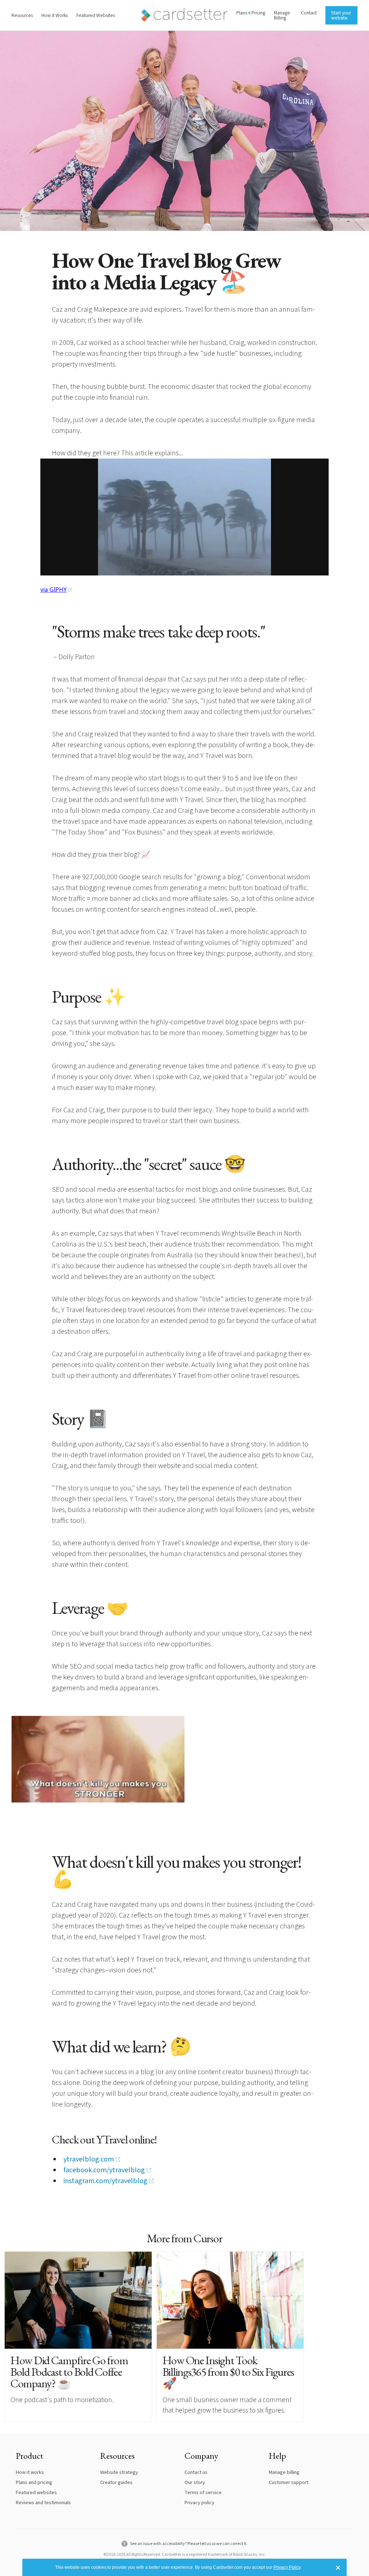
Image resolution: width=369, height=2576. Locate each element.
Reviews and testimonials (43, 2503)
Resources (22, 15)
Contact (309, 13)
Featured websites (36, 2492)
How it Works (55, 15)
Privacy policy (199, 2503)
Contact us (196, 2472)
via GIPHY (54, 590)
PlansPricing (251, 13)
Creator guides (116, 2482)
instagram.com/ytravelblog (105, 2181)
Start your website (341, 15)
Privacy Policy (287, 2567)
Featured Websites (96, 15)
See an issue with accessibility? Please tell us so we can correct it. (188, 2544)
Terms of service (203, 2492)
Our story (195, 2482)
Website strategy (119, 2472)
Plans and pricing (34, 2482)
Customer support (289, 2482)
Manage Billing (282, 15)
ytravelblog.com (89, 2159)
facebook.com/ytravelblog (104, 2170)
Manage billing (284, 2472)
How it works (30, 2472)
